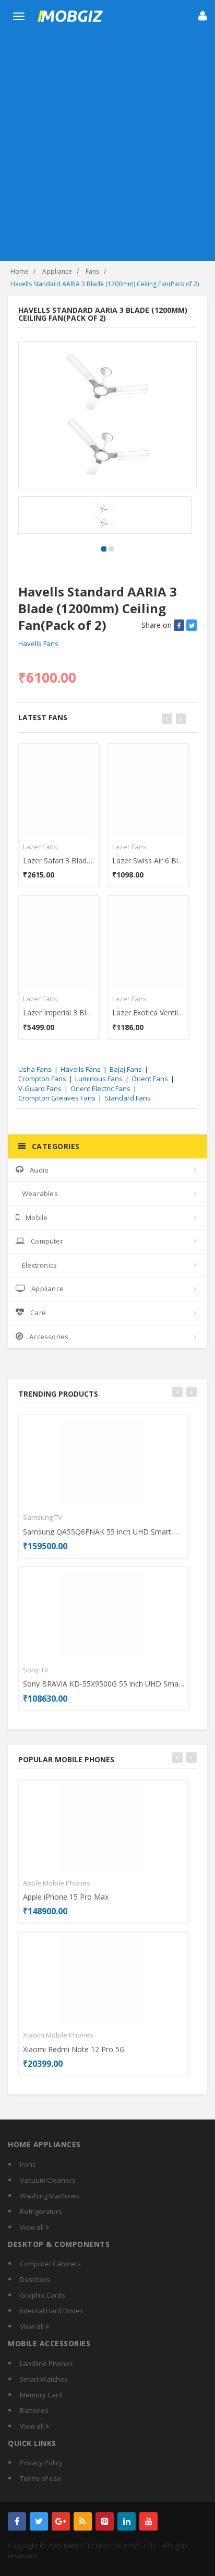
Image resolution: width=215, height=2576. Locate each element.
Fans (92, 271)
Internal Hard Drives (52, 2311)
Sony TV (36, 1670)
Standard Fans (128, 1098)
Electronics (39, 1265)
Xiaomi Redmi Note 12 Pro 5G (74, 2049)
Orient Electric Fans (100, 1088)
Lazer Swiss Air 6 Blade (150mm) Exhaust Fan (148, 860)
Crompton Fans (42, 1079)
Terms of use (41, 2478)
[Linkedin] (127, 2521)
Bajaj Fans (126, 1069)
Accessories (49, 1337)
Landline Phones (46, 2363)
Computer (47, 1241)
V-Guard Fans (40, 1088)
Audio (39, 1170)
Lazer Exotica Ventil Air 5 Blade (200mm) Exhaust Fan (148, 1012)
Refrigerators (41, 2211)
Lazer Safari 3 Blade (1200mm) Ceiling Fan (59, 860)
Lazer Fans (40, 847)
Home (20, 271)
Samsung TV (43, 1517)
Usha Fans (35, 1069)
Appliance (57, 271)
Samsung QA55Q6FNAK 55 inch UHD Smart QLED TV (104, 1532)
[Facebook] (17, 2521)
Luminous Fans (99, 1079)
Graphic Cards (43, 2295)
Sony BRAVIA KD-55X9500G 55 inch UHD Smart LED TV (104, 1684)
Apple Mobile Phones (57, 1883)
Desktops (35, 2279)
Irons (28, 2164)
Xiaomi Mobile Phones (58, 2035)
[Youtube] (148, 2521)
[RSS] (83, 2521)
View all (33, 2227)
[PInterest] (105, 2521)
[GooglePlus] (61, 2521)
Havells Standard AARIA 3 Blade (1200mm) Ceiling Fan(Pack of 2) (105, 284)
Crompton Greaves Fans (57, 1098)
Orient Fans (150, 1079)
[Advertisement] (107, 148)
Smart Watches (44, 2379)
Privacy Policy (41, 2463)
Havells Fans (38, 643)
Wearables (40, 1193)
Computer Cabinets (50, 2264)
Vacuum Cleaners (48, 2180)
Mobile (37, 1217)
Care (38, 1313)
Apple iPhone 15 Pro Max (66, 1897)
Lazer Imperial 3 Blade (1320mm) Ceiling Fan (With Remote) (59, 1012)
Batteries (34, 2410)
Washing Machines (50, 2196)
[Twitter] (39, 2521)
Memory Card (41, 2395)
